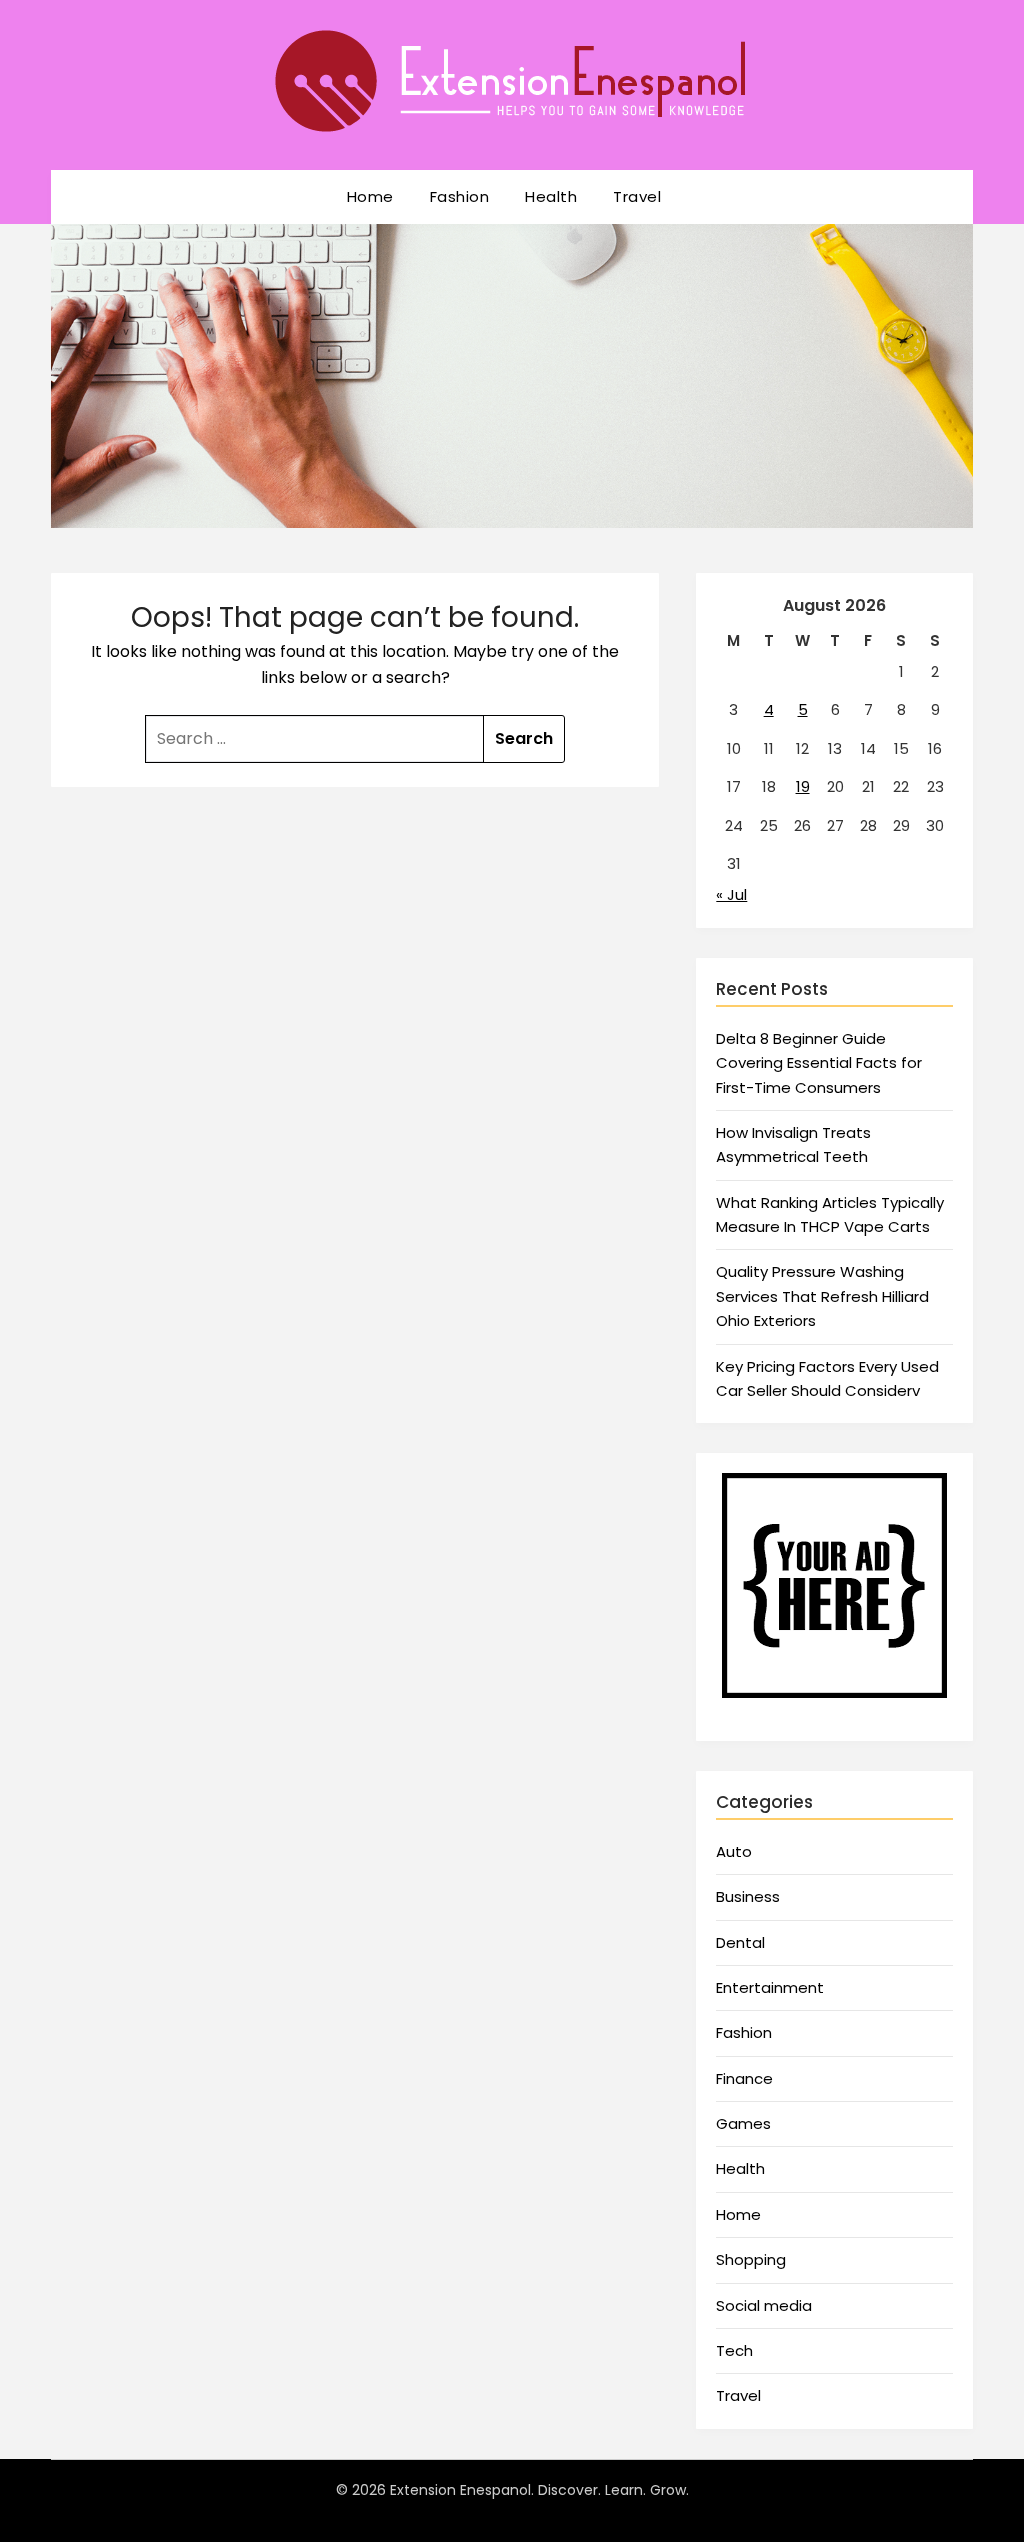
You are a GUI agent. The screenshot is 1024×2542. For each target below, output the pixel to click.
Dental (740, 1942)
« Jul (731, 894)
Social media (764, 2305)
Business (748, 1896)
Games (743, 2123)
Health (551, 196)
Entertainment (770, 1987)
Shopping (751, 2259)
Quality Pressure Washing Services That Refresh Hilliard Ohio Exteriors (822, 1296)
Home (370, 196)
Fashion (460, 196)
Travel (637, 196)
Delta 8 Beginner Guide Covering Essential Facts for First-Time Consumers (819, 1063)
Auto (734, 1851)
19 (803, 786)
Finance (744, 2078)
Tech (734, 2350)
